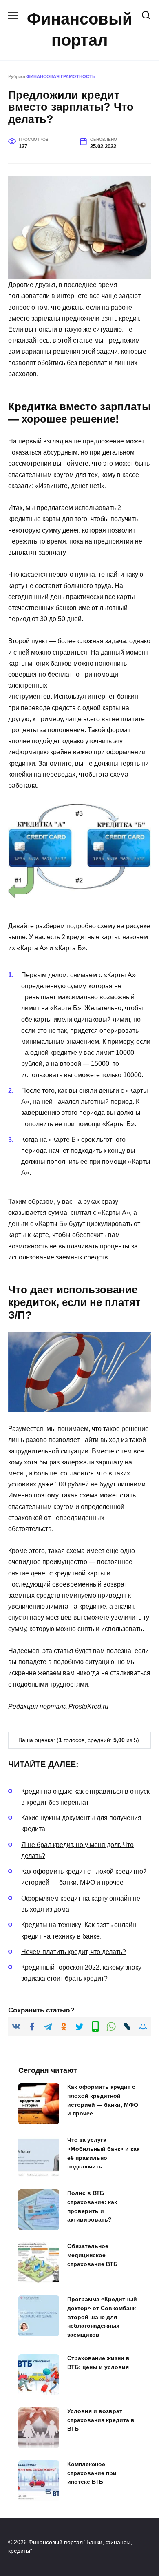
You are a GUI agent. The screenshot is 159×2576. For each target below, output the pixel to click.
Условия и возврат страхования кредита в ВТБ (101, 2420)
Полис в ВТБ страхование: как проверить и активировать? (92, 2207)
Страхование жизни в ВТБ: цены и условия (98, 2363)
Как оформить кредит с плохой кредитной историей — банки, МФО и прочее (103, 2100)
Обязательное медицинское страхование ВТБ (92, 2255)
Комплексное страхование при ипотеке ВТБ (92, 2473)
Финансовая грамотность (61, 76)
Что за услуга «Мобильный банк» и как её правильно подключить (103, 2154)
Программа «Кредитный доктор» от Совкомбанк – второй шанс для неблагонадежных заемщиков (104, 2317)
